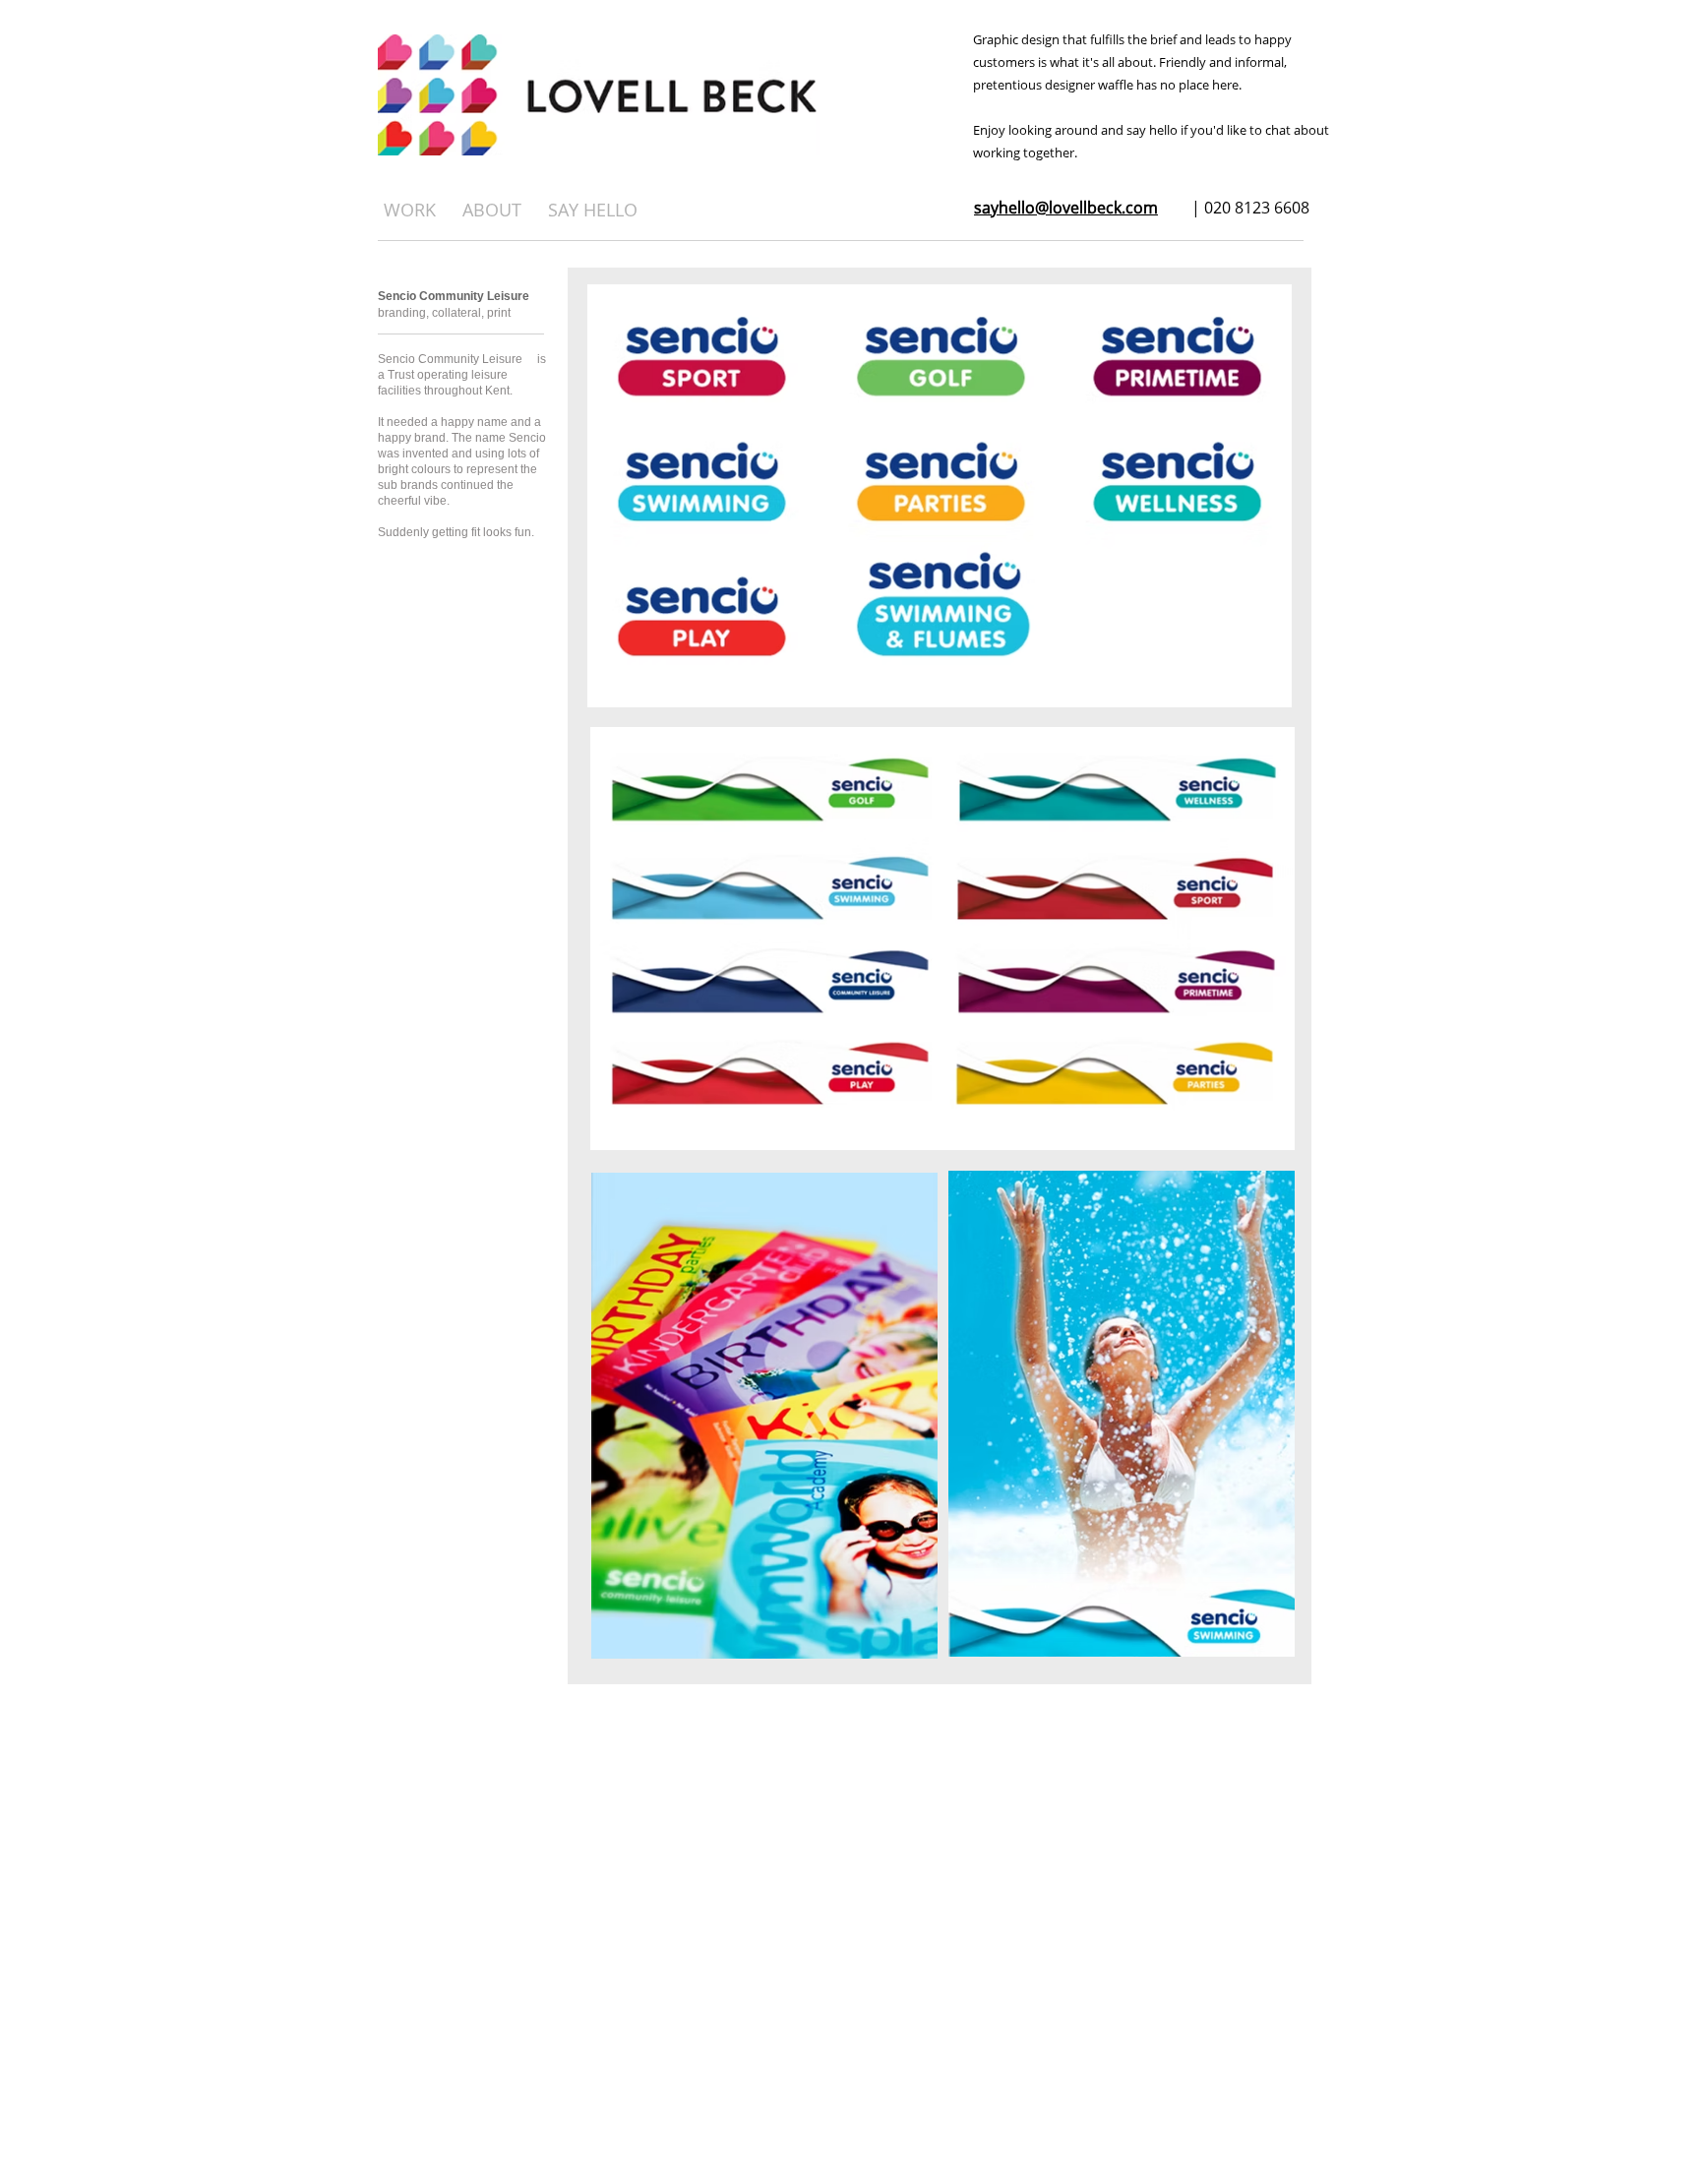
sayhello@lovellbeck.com (1066, 208)
